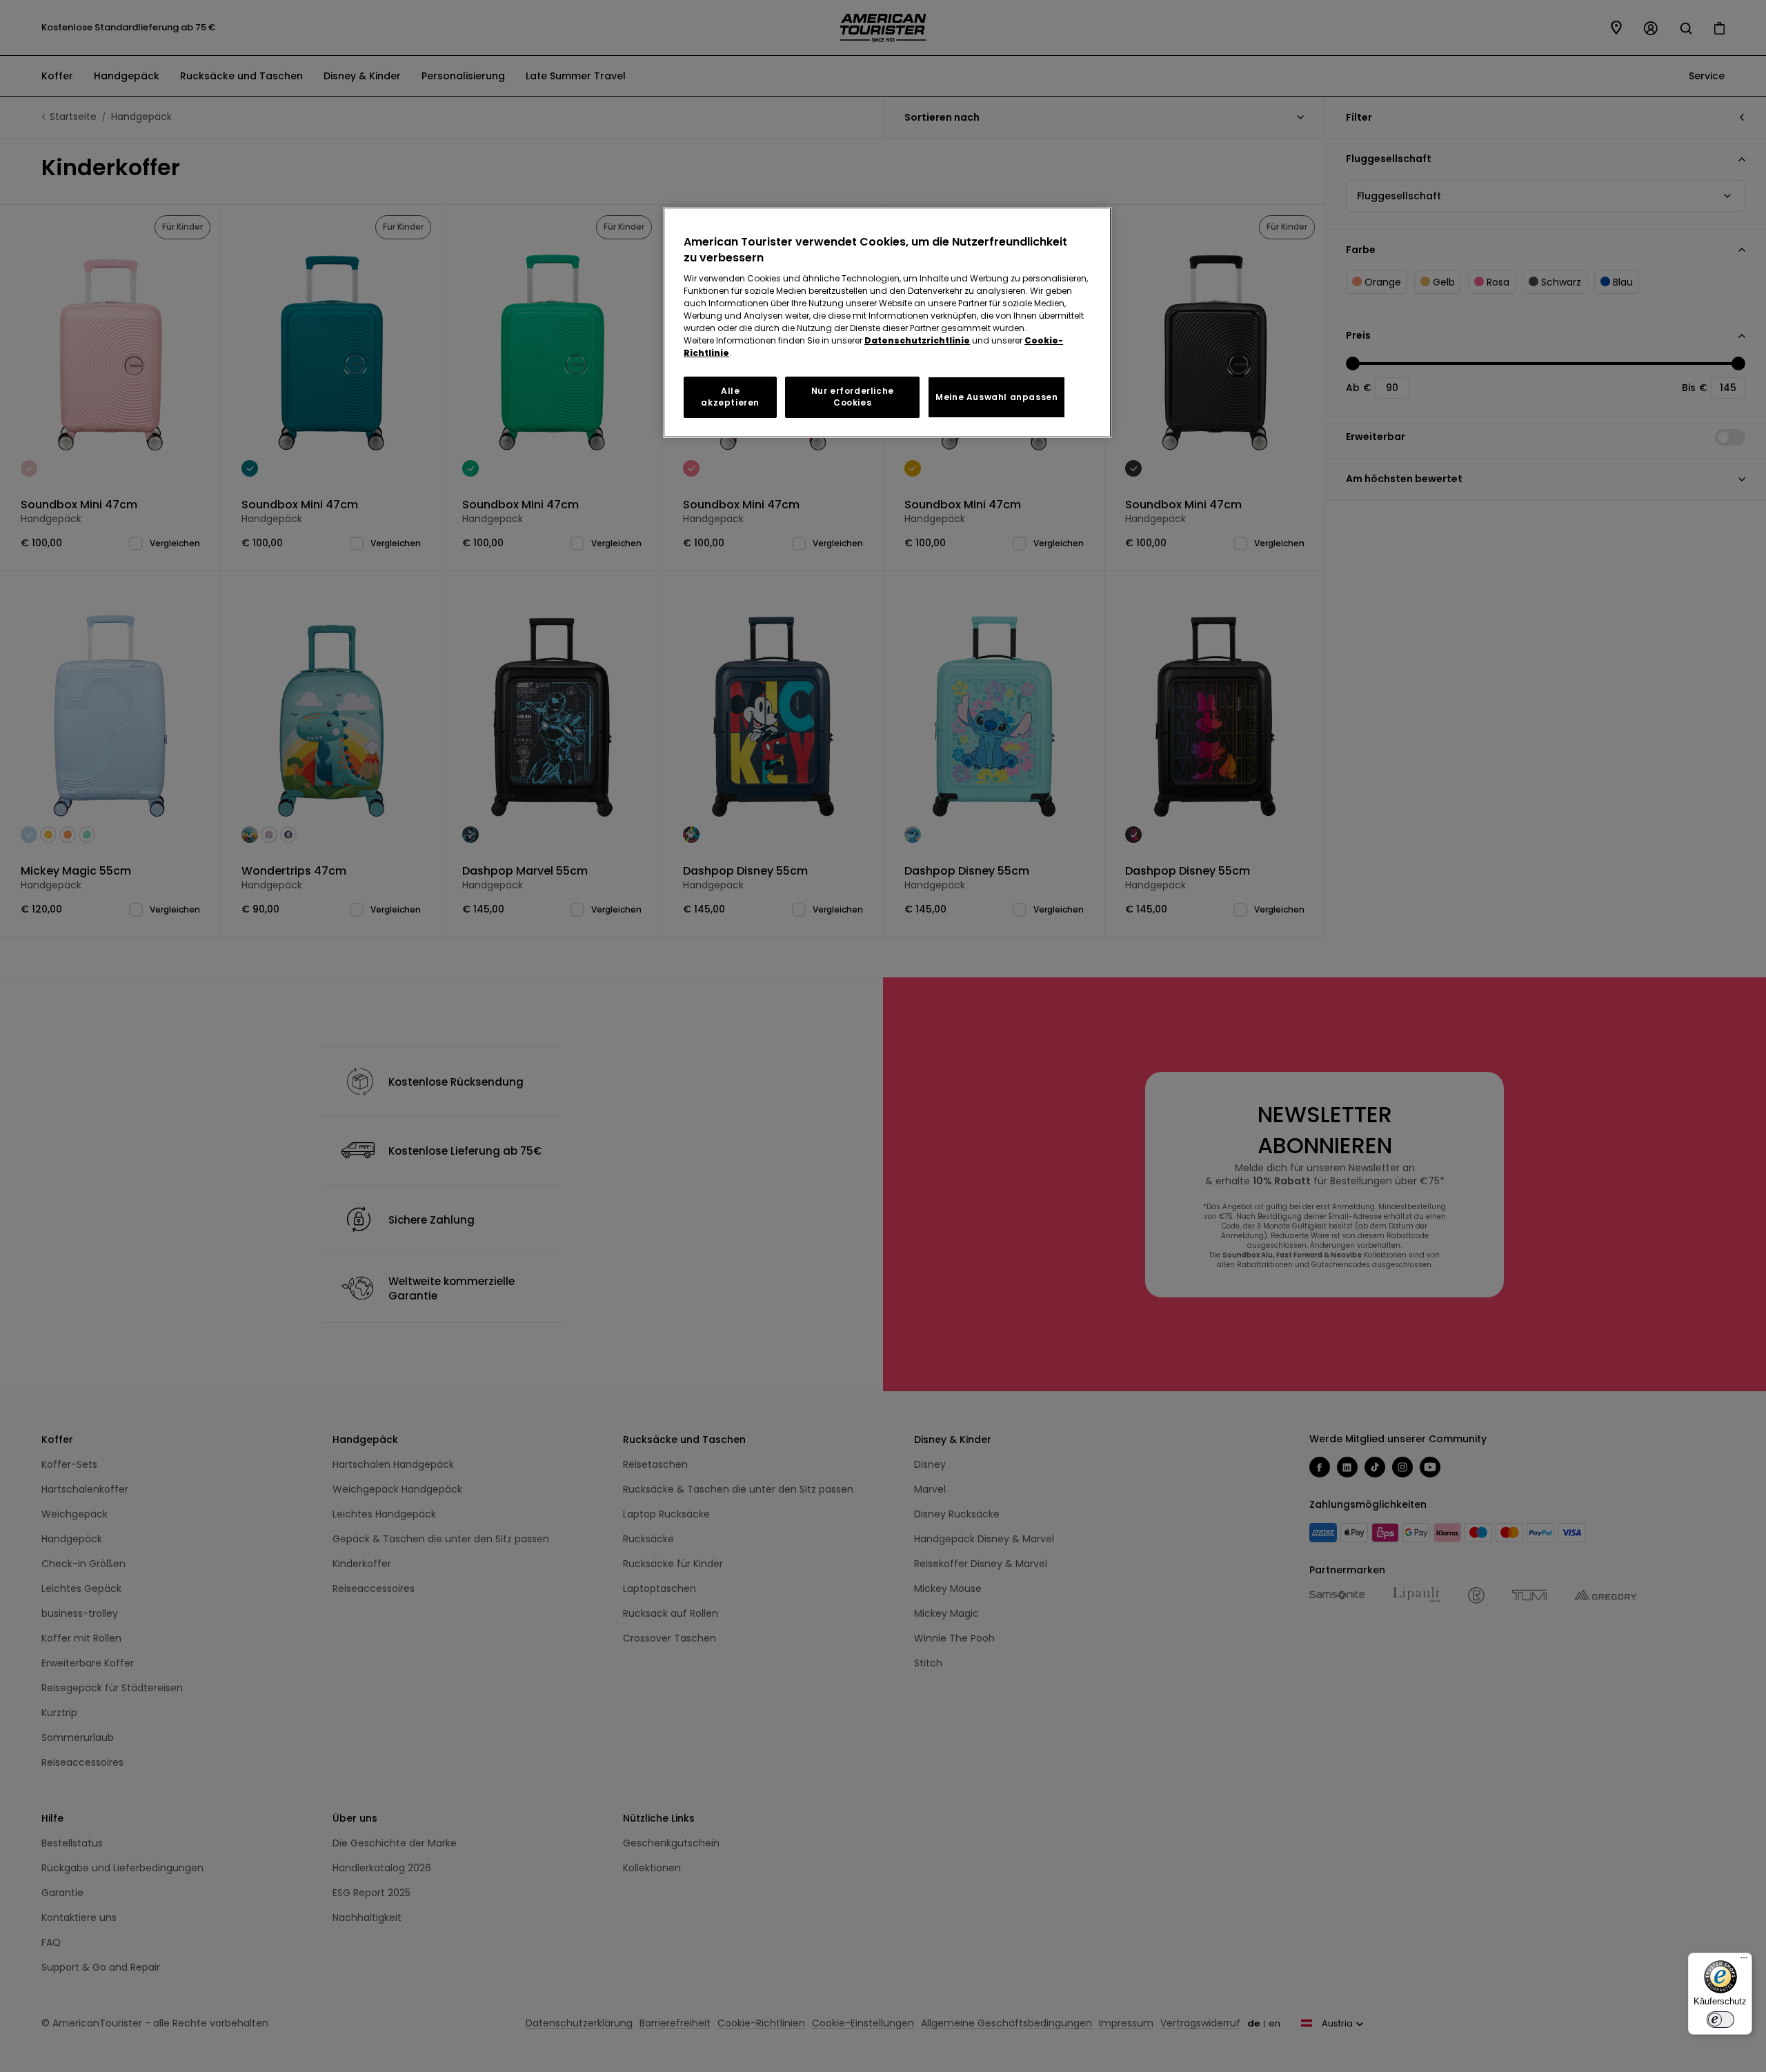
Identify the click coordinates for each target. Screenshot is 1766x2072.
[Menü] (1744, 1961)
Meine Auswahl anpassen (996, 397)
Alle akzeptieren (730, 397)
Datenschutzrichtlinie (917, 340)
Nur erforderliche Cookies (853, 397)
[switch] (1720, 2020)
